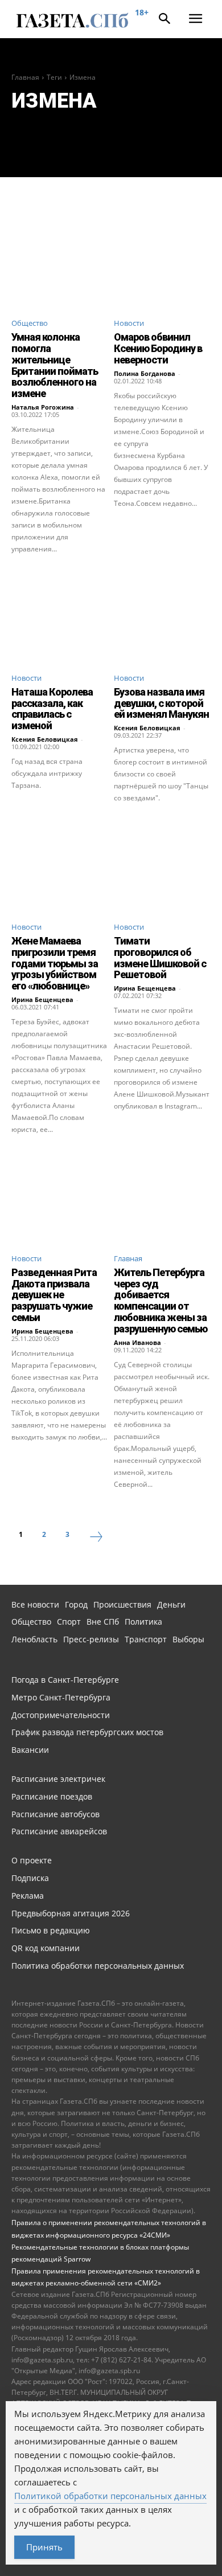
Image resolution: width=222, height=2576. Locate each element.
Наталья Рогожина (43, 407)
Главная (25, 77)
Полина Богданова (145, 373)
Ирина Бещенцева (42, 999)
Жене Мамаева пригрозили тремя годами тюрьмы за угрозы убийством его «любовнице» (55, 963)
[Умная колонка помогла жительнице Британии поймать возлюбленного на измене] (60, 260)
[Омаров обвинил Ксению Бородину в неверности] (162, 260)
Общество (30, 323)
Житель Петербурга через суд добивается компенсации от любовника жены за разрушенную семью (161, 1301)
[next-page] (96, 1538)
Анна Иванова (137, 1342)
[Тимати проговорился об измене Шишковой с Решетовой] (162, 864)
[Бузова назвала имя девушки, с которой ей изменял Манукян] (162, 615)
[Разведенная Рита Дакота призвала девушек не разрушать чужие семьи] (60, 1195)
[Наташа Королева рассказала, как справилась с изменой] (60, 615)
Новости (129, 323)
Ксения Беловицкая (45, 739)
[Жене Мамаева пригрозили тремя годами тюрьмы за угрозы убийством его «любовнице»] (60, 864)
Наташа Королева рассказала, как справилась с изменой (52, 709)
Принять (44, 2547)
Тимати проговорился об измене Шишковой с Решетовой (160, 958)
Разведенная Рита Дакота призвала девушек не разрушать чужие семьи (54, 1295)
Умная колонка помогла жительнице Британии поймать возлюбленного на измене (55, 365)
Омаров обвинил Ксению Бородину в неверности (158, 348)
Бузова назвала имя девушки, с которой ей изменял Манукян (161, 703)
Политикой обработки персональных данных (110, 2496)
